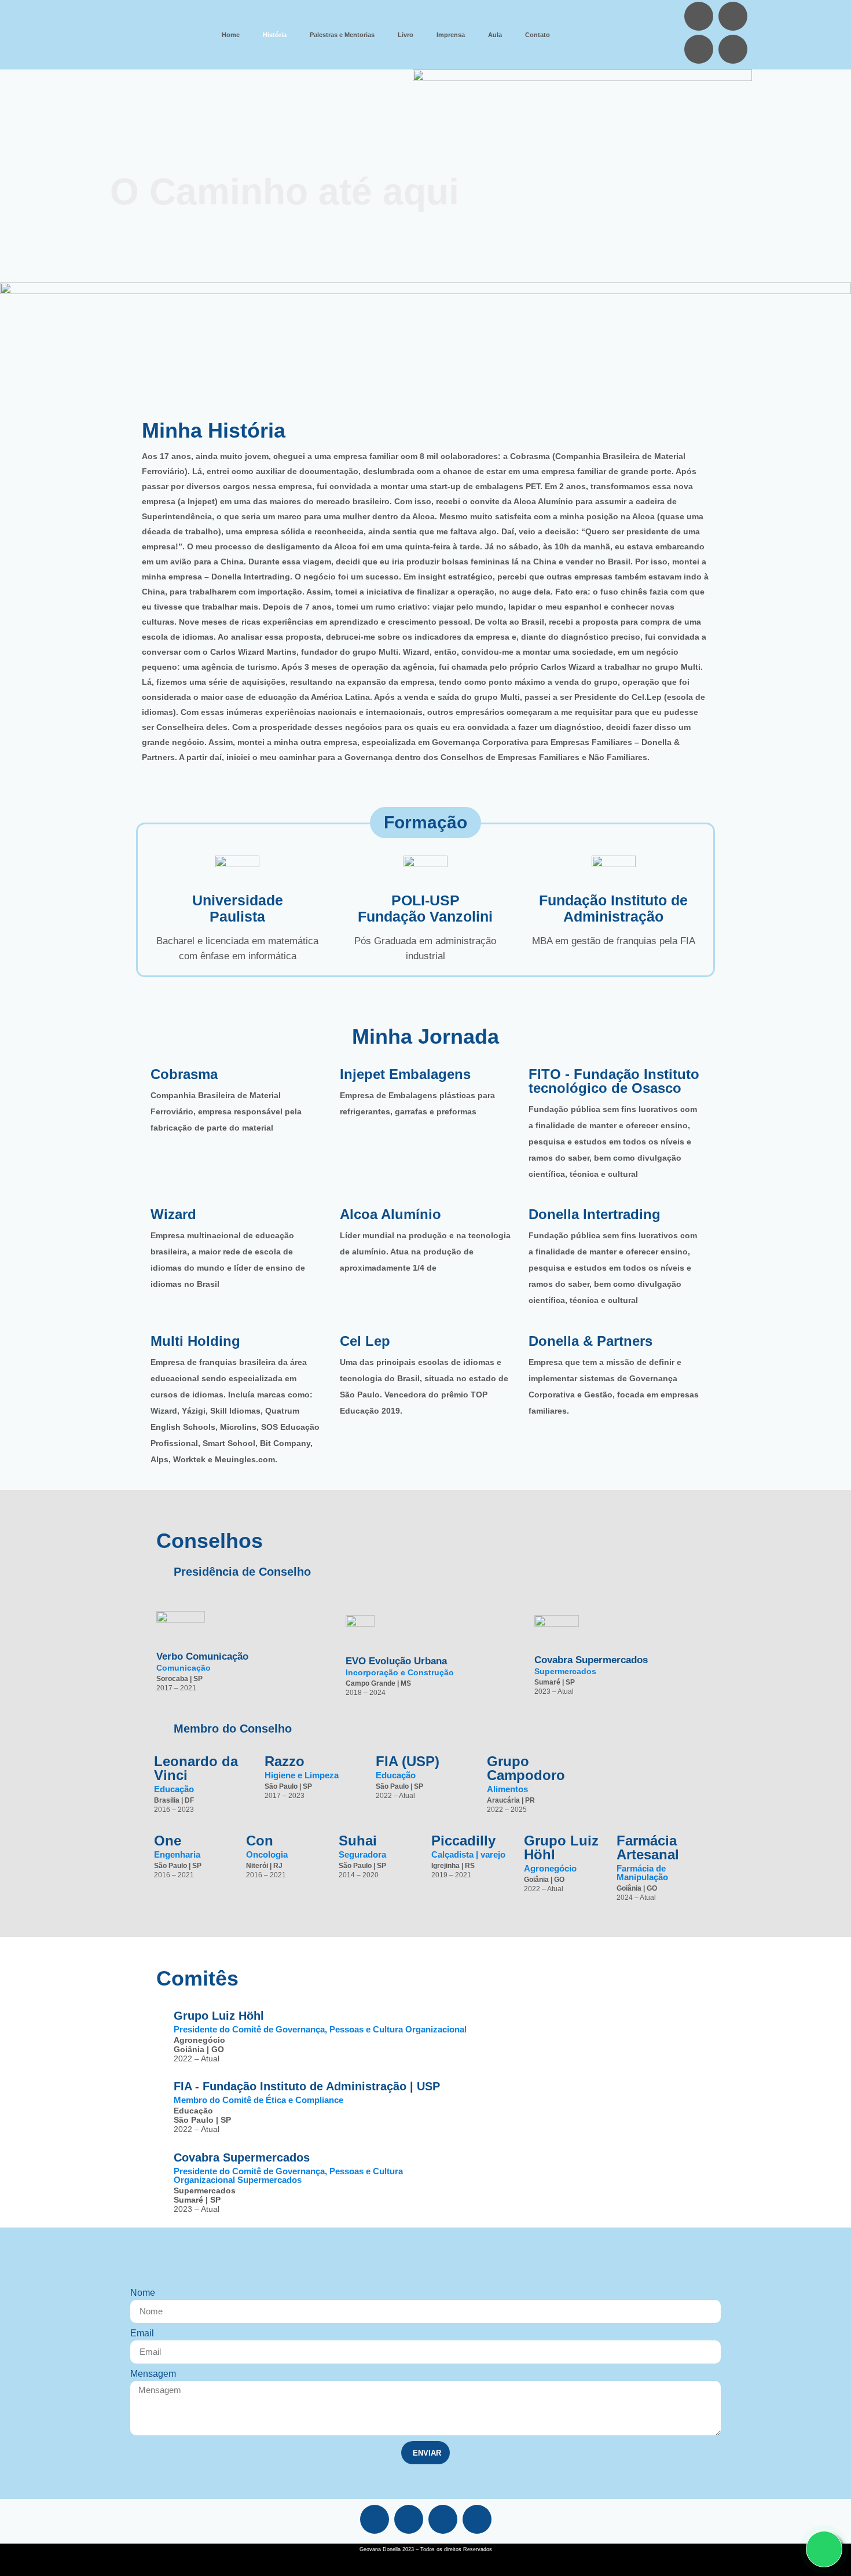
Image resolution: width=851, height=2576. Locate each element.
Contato (538, 35)
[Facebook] (699, 49)
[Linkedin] (699, 16)
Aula (495, 35)
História (275, 35)
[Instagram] (733, 16)
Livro (406, 35)
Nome (143, 2293)
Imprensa (451, 35)
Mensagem (153, 2374)
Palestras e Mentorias (342, 35)
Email (142, 2333)
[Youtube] (733, 49)
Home (231, 35)
